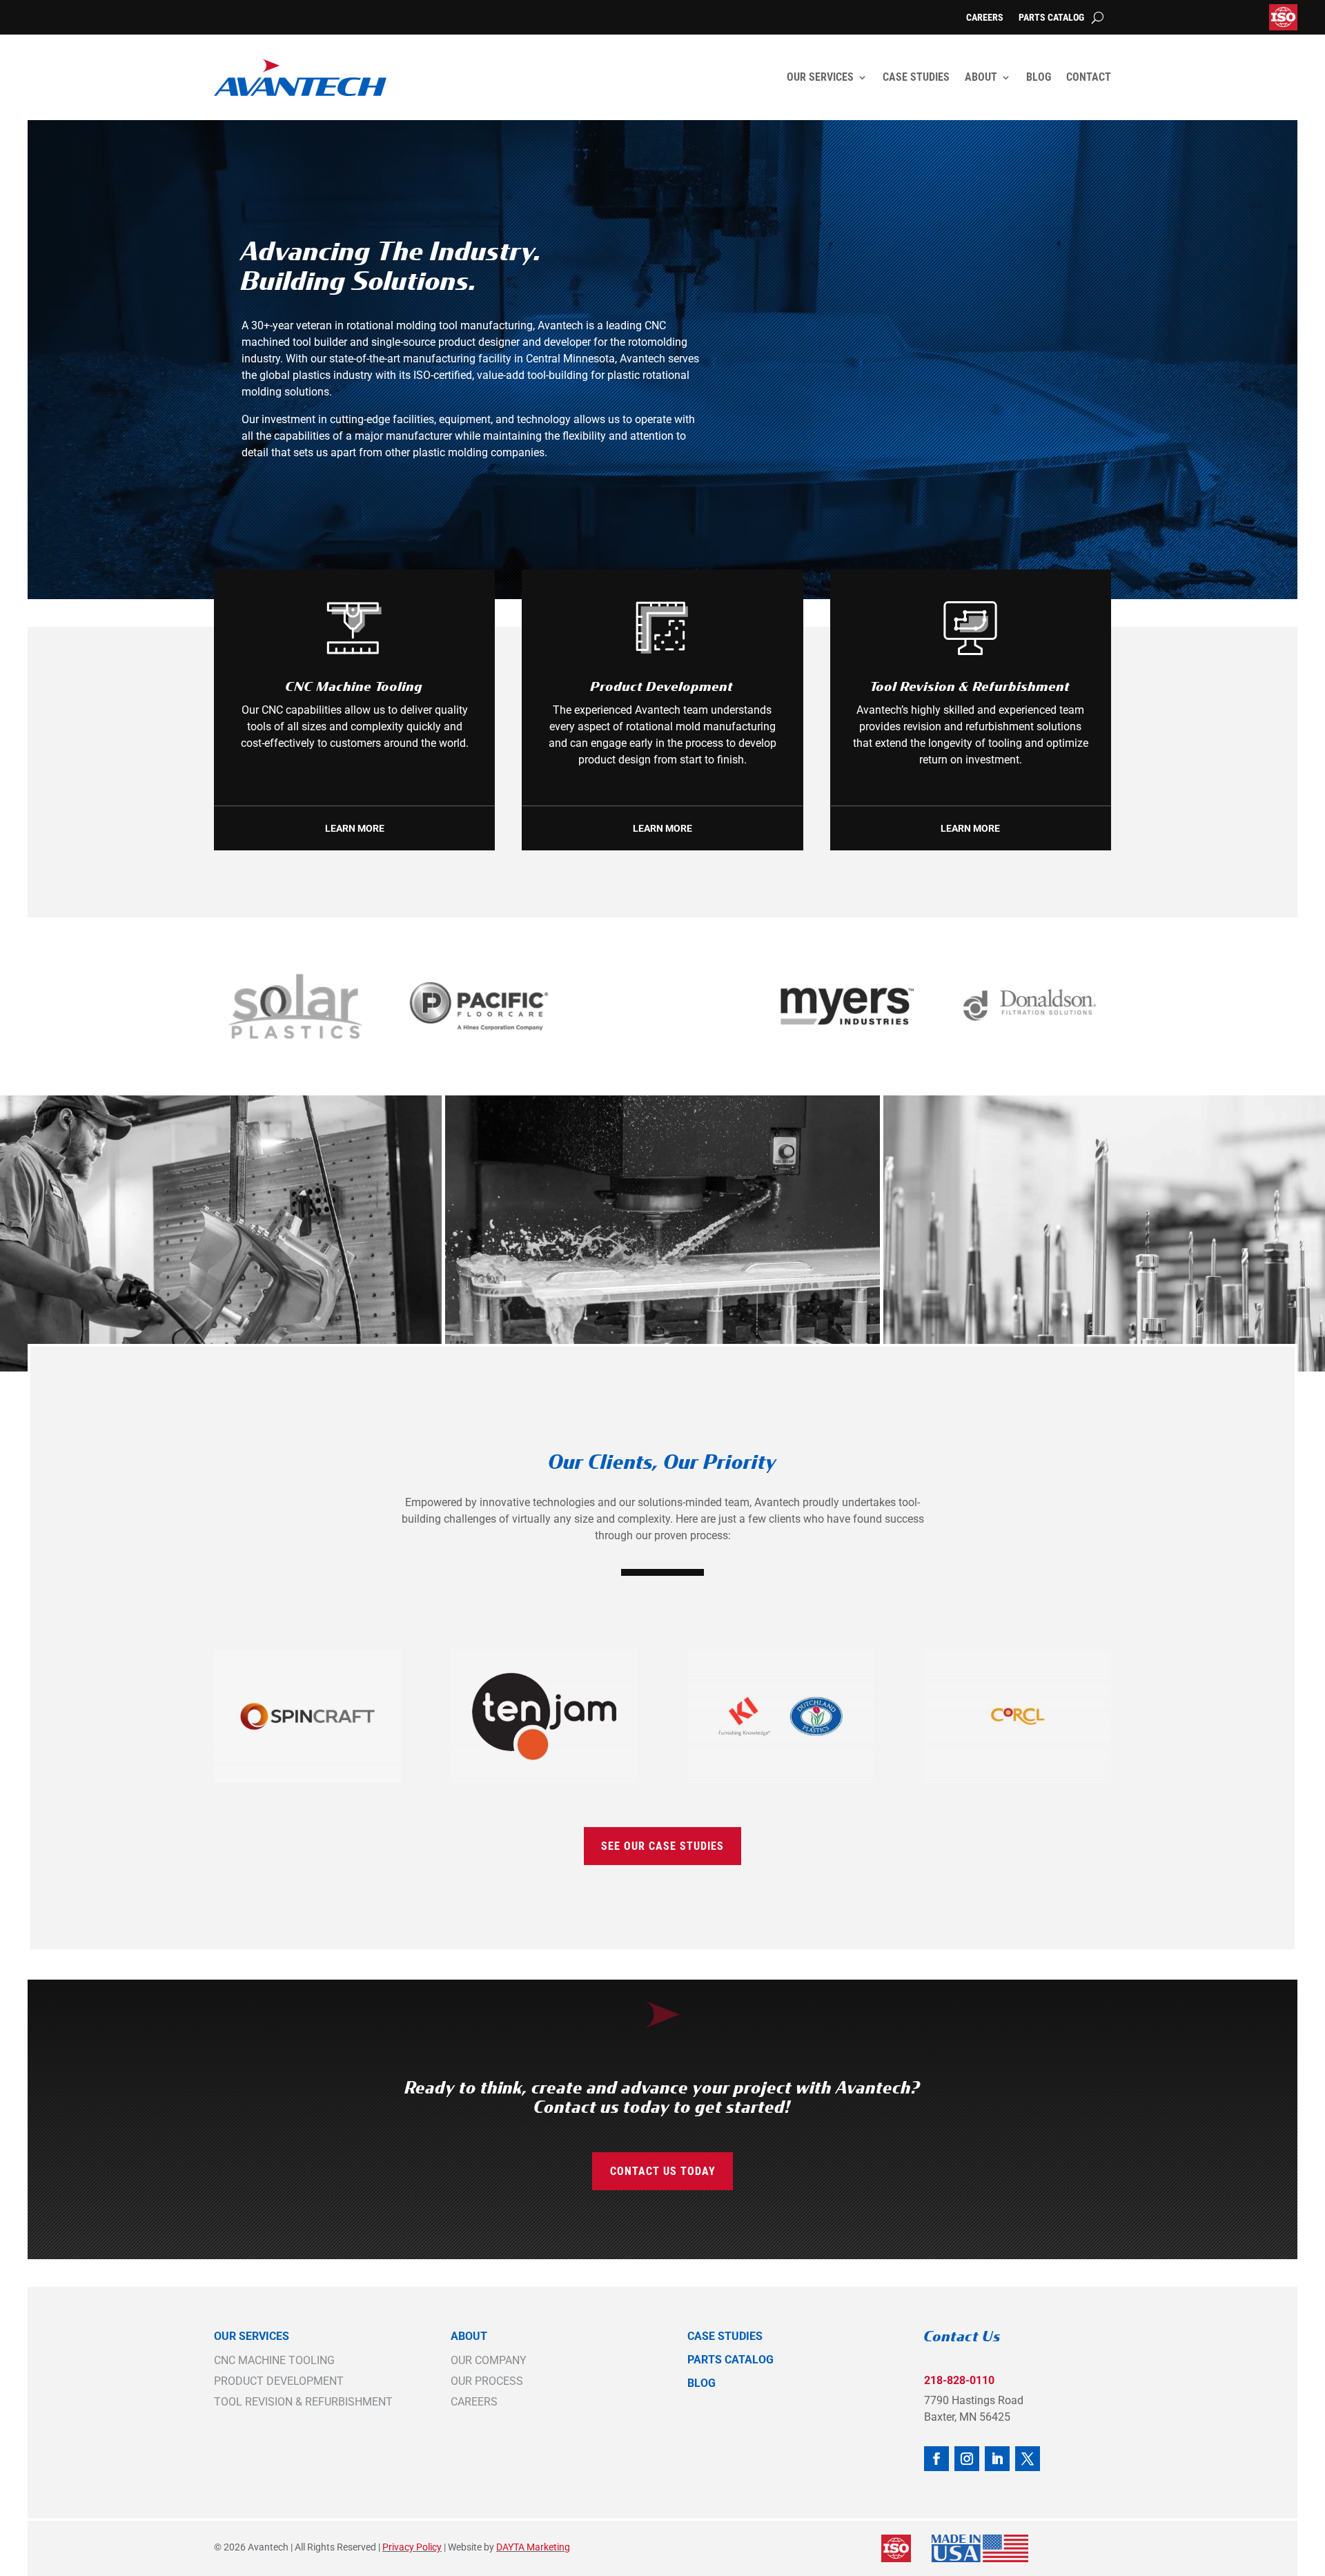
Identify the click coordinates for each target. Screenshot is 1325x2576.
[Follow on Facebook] (936, 2459)
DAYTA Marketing (533, 2547)
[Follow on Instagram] (967, 2459)
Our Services (820, 77)
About (981, 77)
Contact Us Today (663, 2171)
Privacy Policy (412, 2547)
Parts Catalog (1051, 18)
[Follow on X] (1028, 2459)
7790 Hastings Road (974, 2400)
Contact (1089, 77)
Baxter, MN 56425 (967, 2417)
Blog (1039, 77)
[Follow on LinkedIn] (997, 2459)
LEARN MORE (355, 828)
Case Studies (916, 77)
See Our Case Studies (662, 1846)
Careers (985, 18)
